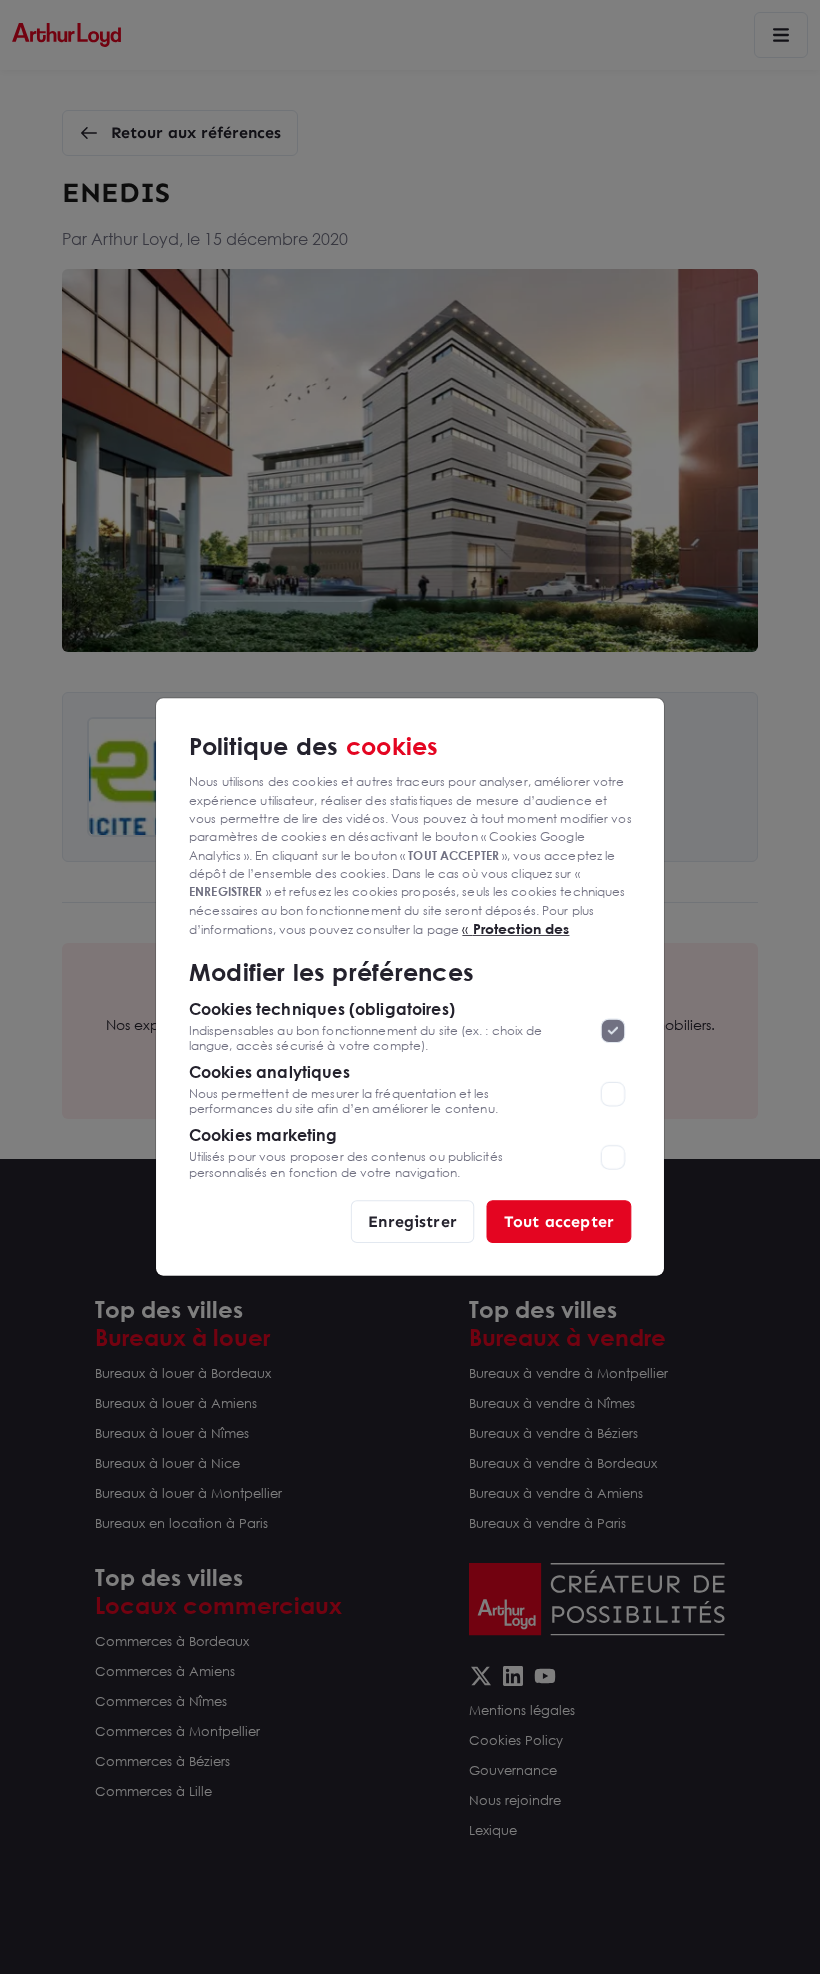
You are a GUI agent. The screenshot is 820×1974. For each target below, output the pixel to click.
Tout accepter (559, 1220)
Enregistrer (412, 1220)
